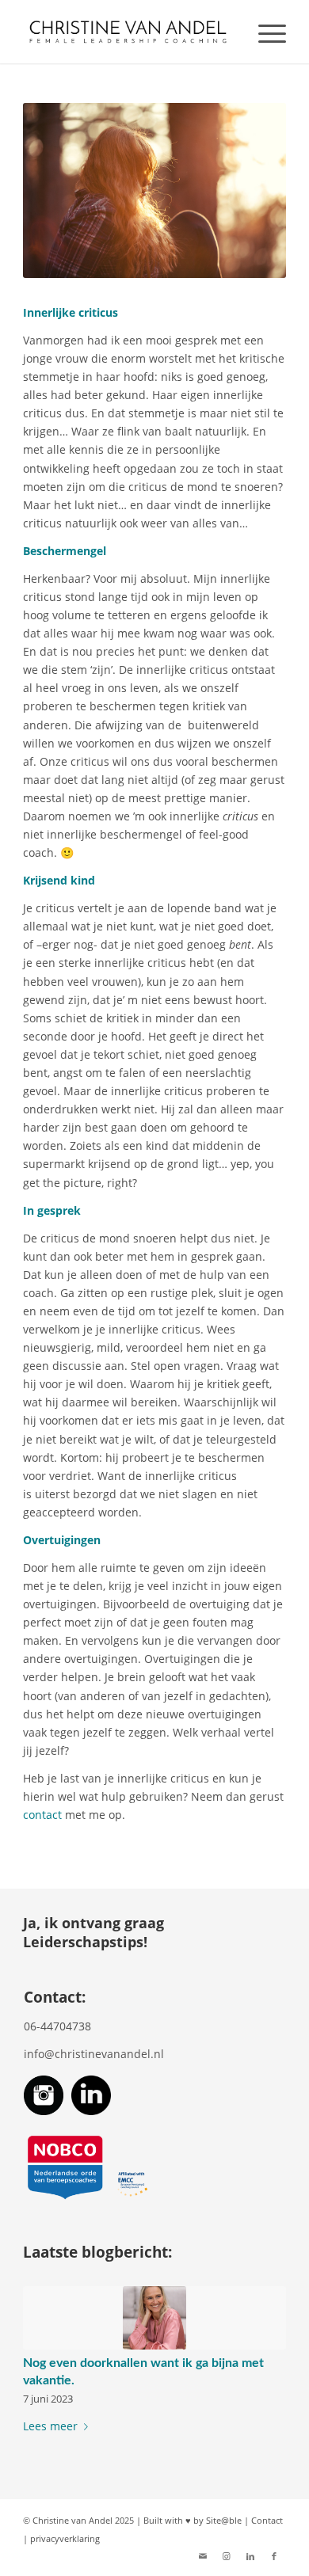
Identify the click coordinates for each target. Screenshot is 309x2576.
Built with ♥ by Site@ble (193, 2520)
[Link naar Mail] (203, 2556)
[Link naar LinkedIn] (250, 2556)
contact (42, 1815)
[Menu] (264, 32)
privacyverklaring (65, 2538)
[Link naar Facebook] (274, 2556)
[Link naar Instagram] (227, 2556)
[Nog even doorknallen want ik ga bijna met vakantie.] (154, 2318)
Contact (267, 2520)
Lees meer (50, 2426)
